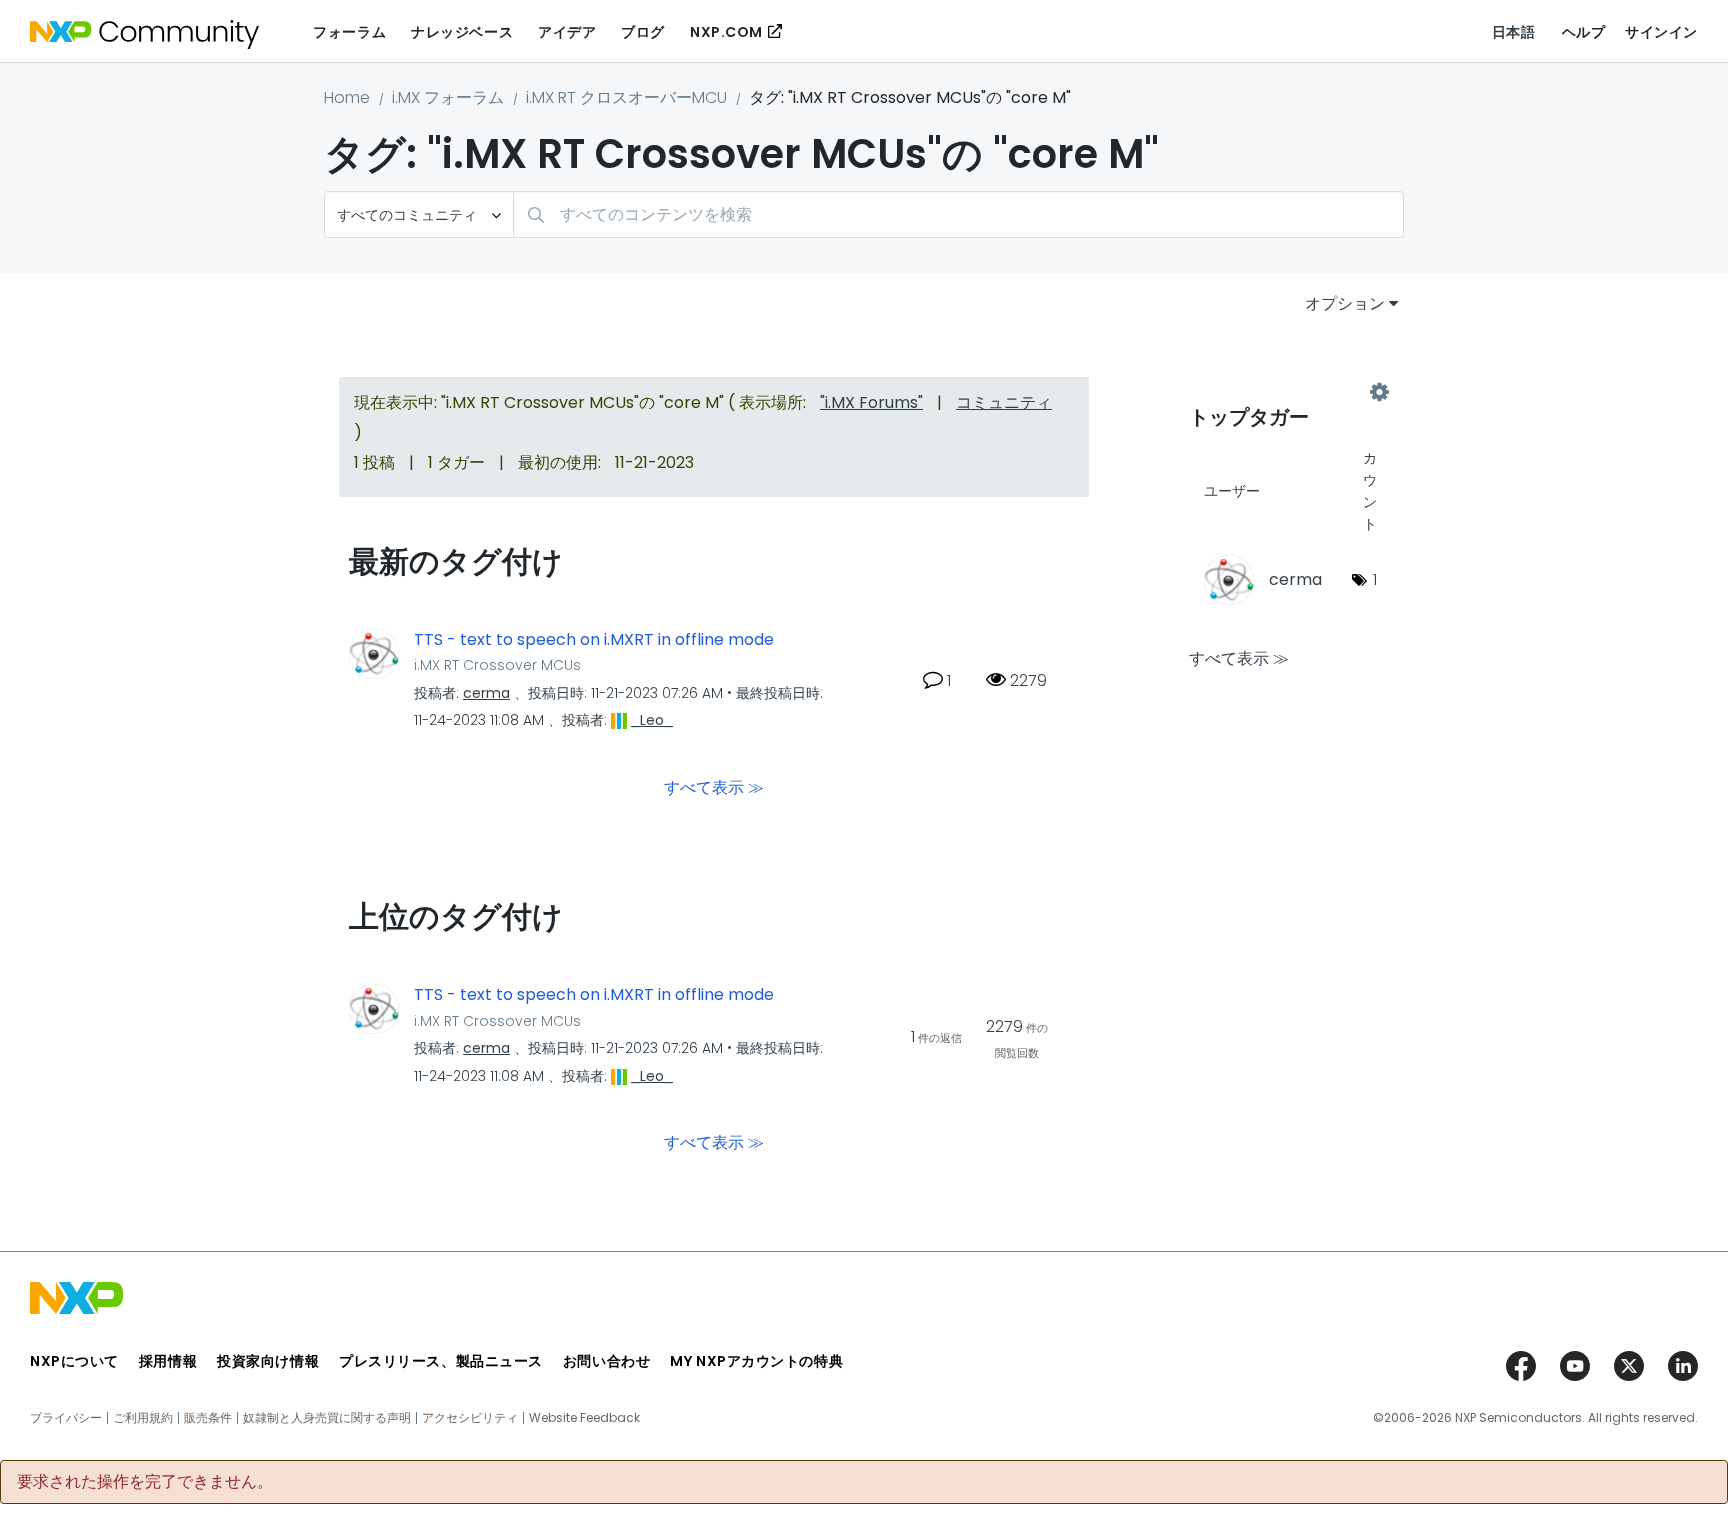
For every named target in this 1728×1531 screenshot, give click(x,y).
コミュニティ (1004, 402)
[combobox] (958, 214)
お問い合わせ (606, 1361)
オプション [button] (1345, 303)
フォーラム (349, 32)
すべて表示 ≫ (714, 787)
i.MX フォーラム (448, 97)
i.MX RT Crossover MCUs (497, 665)
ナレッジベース (462, 32)
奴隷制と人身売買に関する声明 (327, 1418)
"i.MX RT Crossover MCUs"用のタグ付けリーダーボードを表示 (1284, 392)
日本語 (1514, 32)
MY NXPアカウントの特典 (756, 1361)
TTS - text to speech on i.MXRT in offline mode (594, 640)
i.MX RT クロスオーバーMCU (626, 97)
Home (347, 97)
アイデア (567, 32)
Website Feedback (584, 1418)
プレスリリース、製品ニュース (441, 1361)
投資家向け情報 (268, 1361)
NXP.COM (726, 32)
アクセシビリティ (470, 1418)
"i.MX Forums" (871, 402)
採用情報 (168, 1361)
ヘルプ (1584, 32)
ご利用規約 (143, 1418)
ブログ (643, 32)
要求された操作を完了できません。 (145, 1482)
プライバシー (66, 1418)
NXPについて (74, 1361)
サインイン (1661, 32)
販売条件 (208, 1418)
